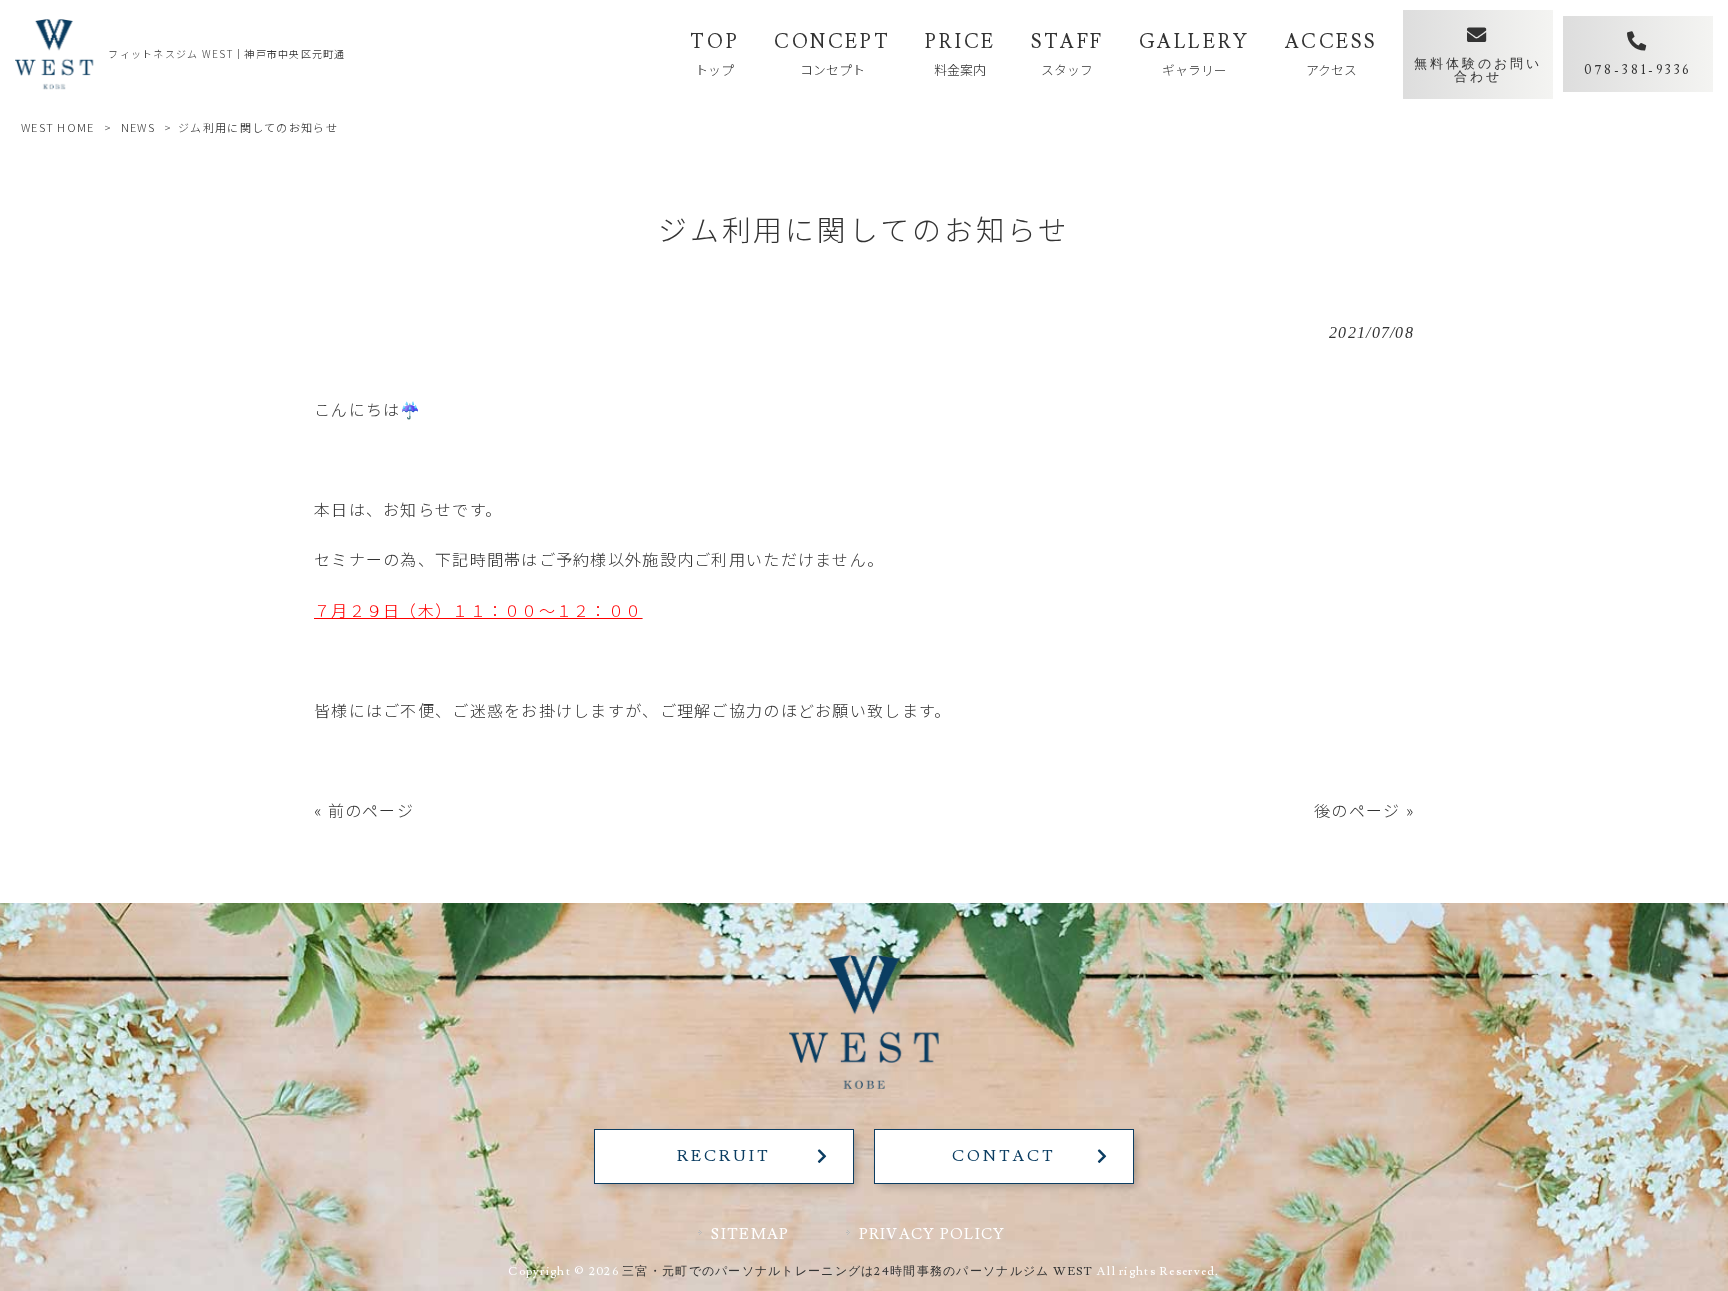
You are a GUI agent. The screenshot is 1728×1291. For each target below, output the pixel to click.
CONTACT (1003, 1156)
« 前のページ (364, 810)
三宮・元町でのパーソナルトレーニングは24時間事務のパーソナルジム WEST (858, 1271)
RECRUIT (723, 1156)
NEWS (138, 127)
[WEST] (54, 54)
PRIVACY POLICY (932, 1234)
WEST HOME (58, 127)
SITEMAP (750, 1234)
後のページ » (1364, 810)
